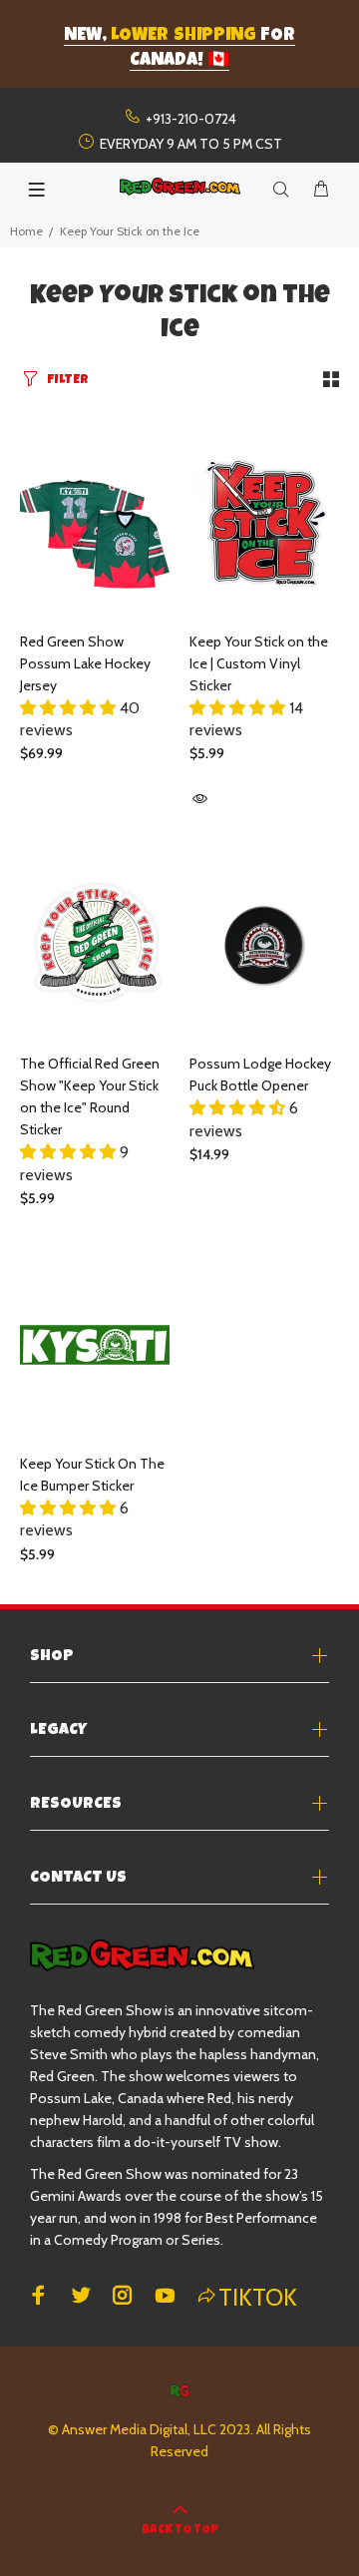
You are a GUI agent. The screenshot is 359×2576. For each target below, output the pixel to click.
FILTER (68, 381)
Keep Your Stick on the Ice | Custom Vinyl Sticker (259, 663)
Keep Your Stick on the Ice (130, 231)
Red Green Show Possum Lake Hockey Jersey (85, 663)
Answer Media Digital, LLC (139, 2429)
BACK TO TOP (180, 2531)
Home (26, 231)
